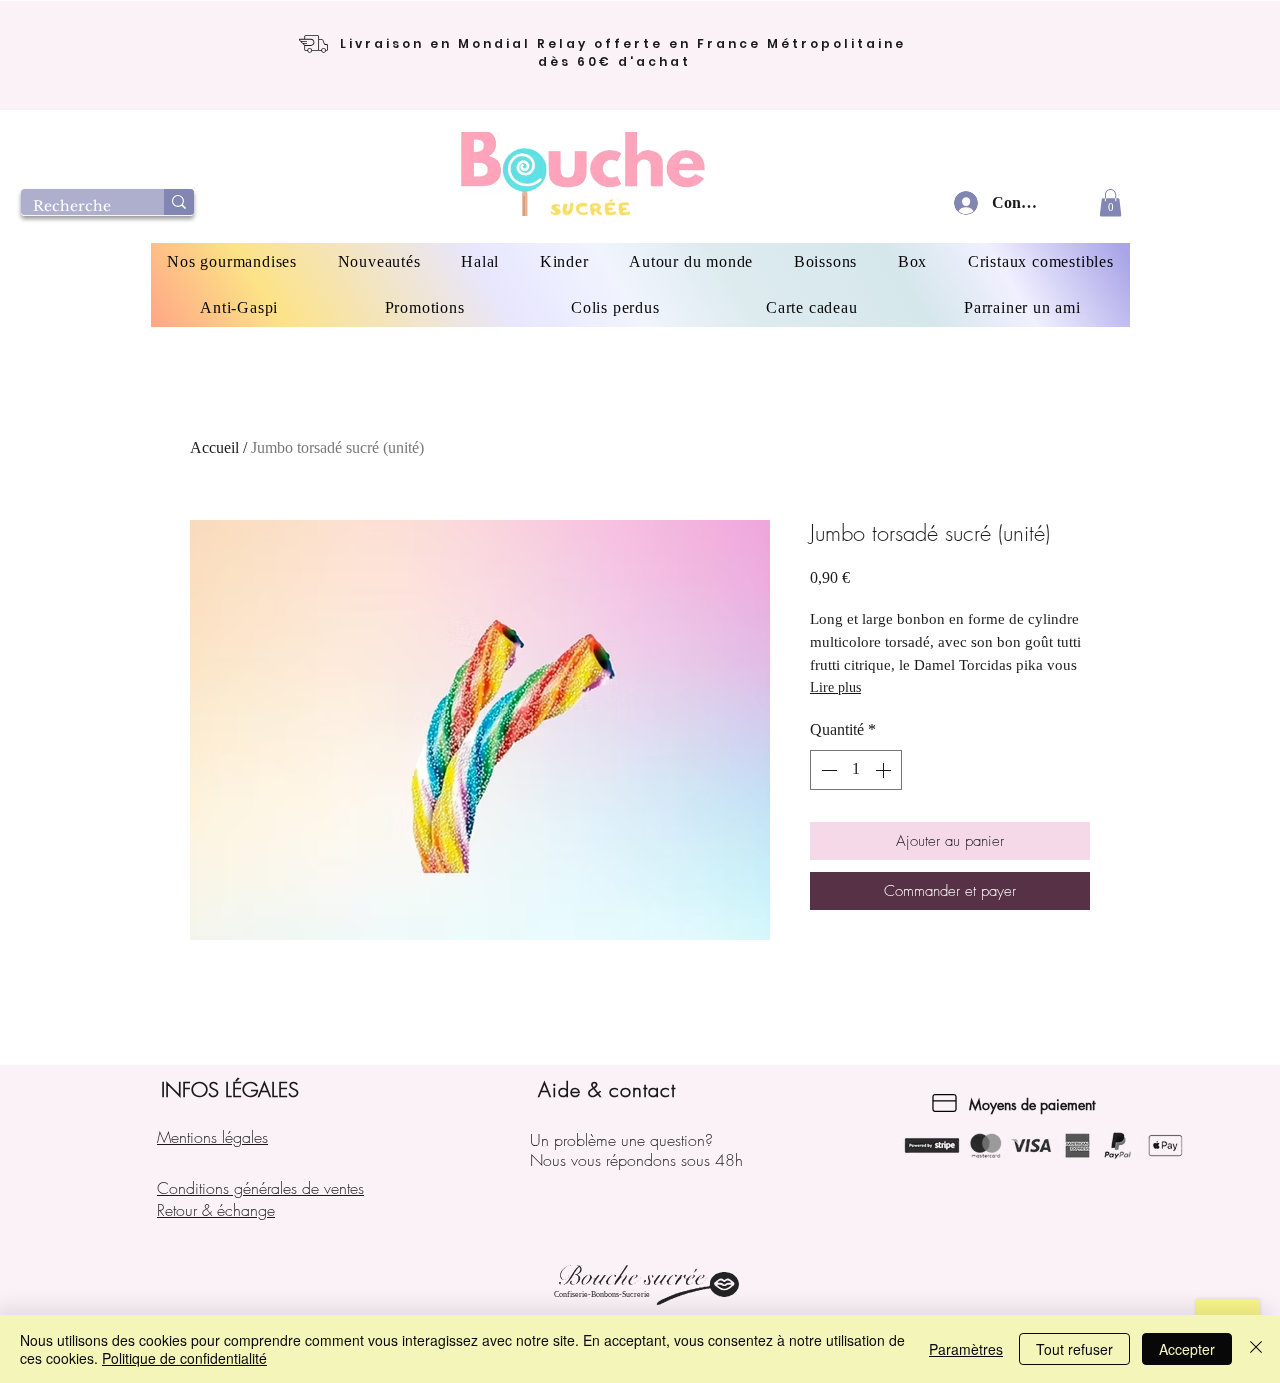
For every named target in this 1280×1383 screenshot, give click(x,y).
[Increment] (885, 770)
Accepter (1187, 1349)
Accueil (214, 447)
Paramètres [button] (966, 1349)
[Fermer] (1256, 1349)
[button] (1110, 202)
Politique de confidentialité (184, 1358)
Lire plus (835, 687)
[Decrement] (827, 770)
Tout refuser (1074, 1349)
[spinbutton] (856, 770)
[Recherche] (179, 202)
